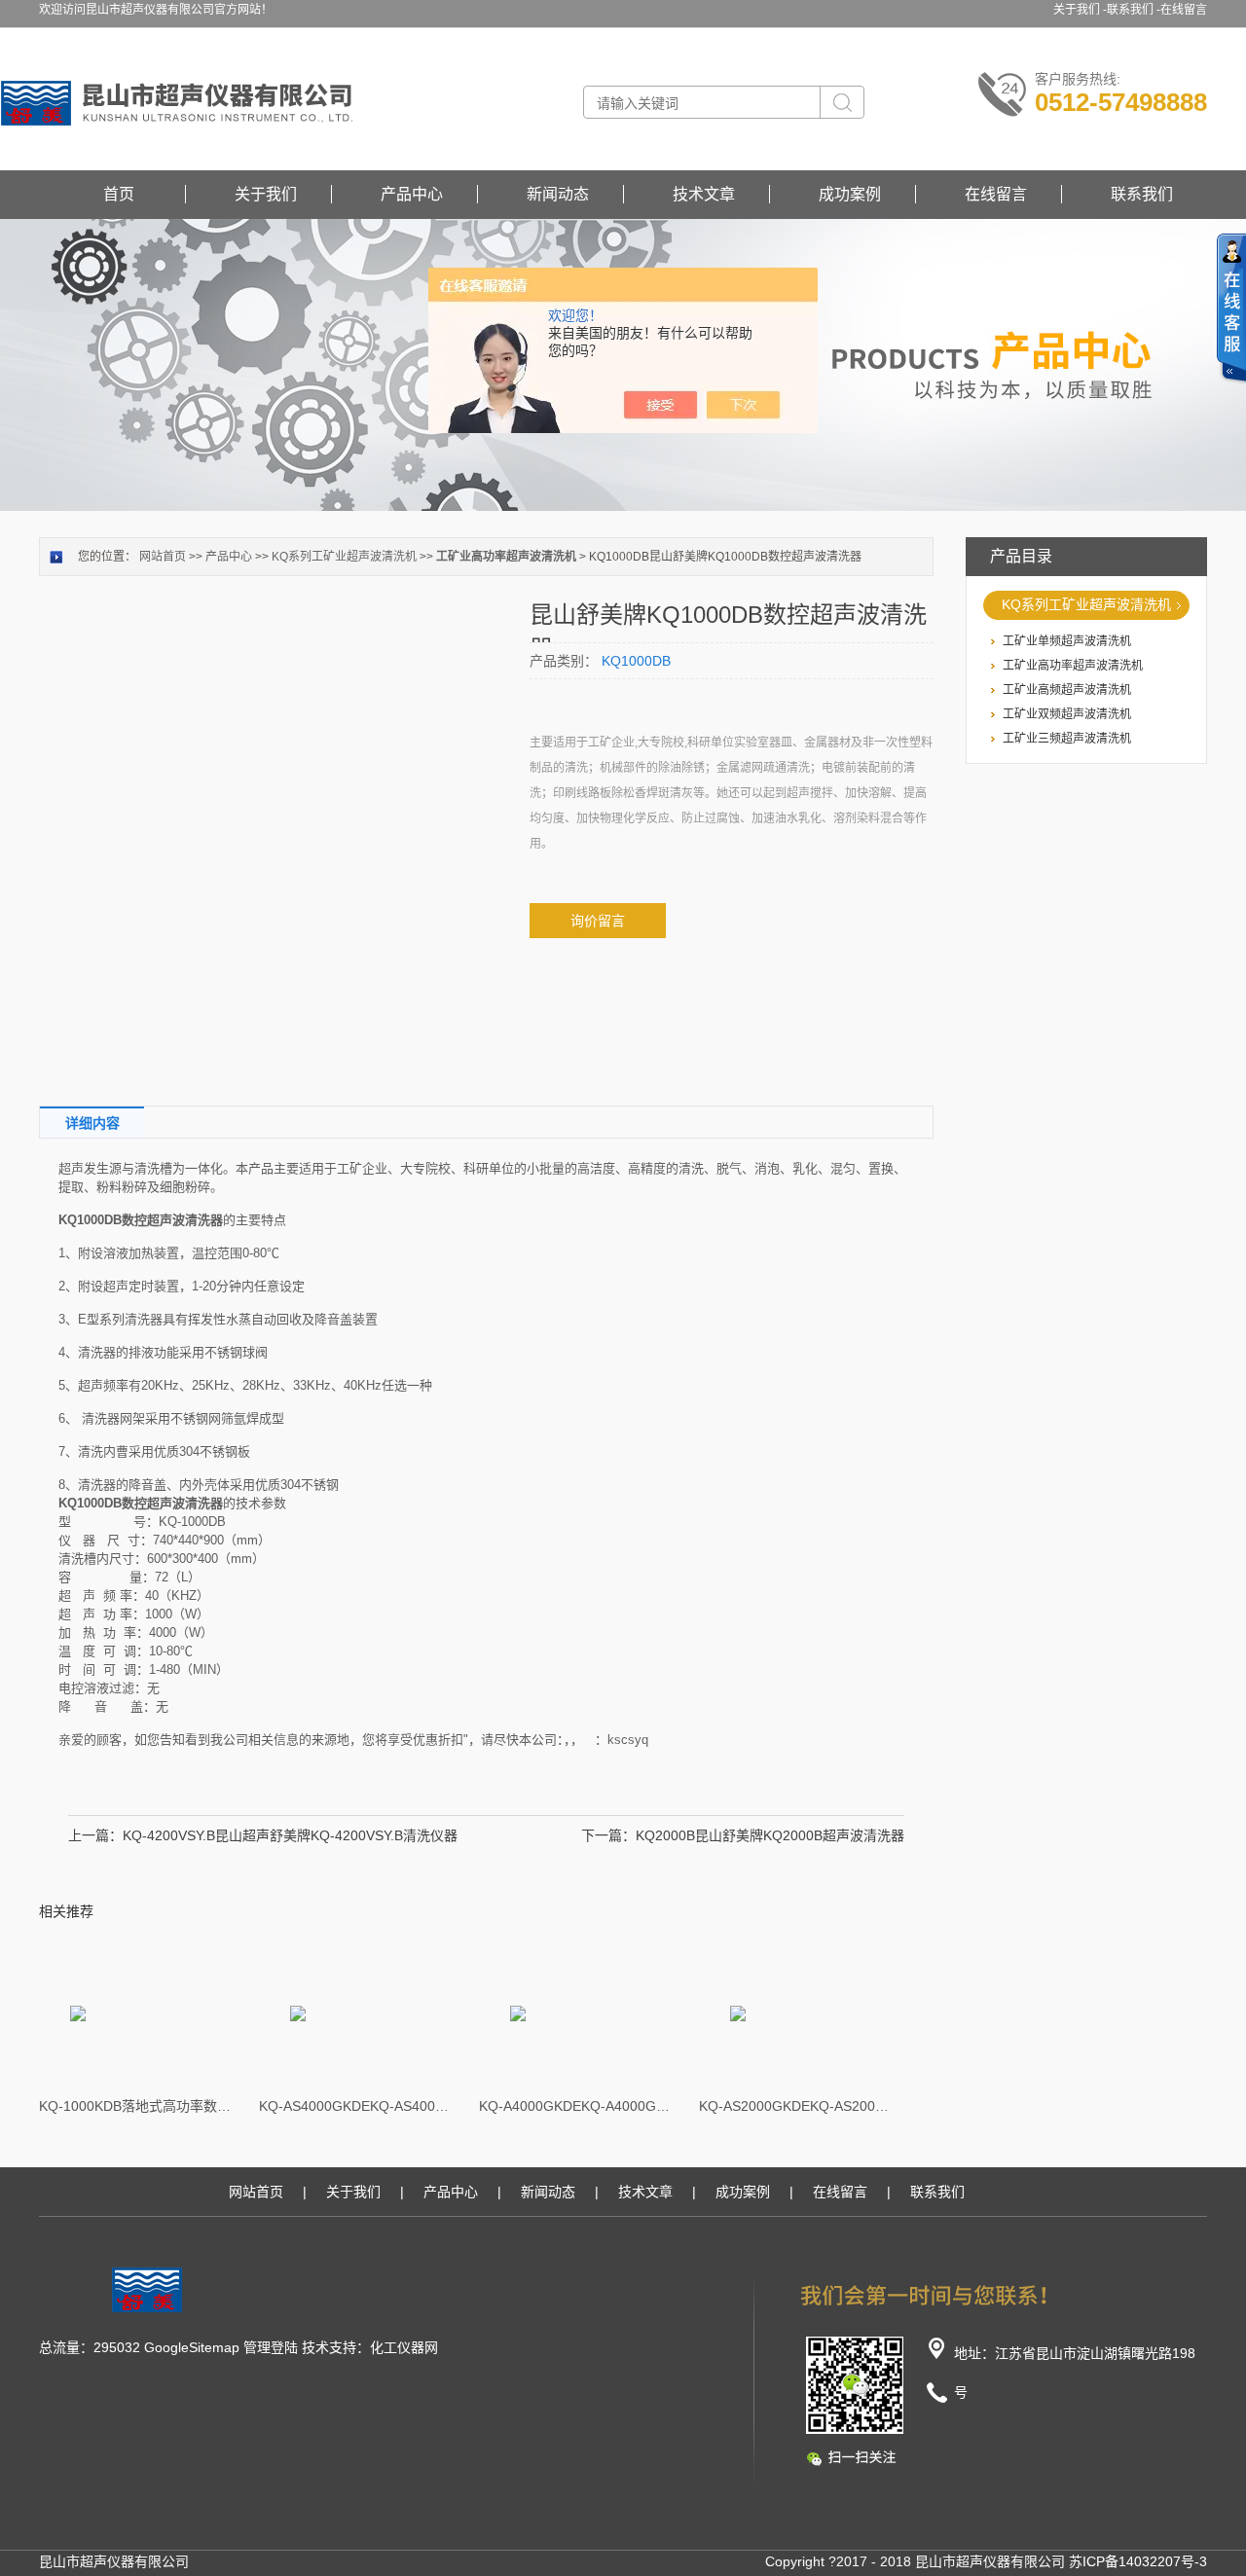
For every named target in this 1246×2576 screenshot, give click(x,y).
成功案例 (850, 194)
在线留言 (1184, 10)
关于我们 (266, 194)
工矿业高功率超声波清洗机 (1073, 666)
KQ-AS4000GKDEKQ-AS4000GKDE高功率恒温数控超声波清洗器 (356, 2106)
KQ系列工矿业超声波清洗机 (1086, 604)
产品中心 (412, 194)
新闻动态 (558, 194)
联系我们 (1142, 194)
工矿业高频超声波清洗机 (1067, 690)
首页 (119, 194)
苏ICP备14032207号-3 (1138, 2561)
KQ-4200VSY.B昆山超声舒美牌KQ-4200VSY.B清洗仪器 (290, 1835)
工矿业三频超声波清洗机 (1067, 739)
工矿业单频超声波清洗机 (1067, 641)
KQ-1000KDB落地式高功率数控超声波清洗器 (136, 2106)
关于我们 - (1080, 10)
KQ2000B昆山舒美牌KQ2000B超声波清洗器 (770, 1835)
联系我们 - (1134, 10)
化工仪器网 (404, 2347)
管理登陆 (271, 2347)
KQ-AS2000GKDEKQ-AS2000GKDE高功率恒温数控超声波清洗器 (796, 2106)
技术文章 (704, 194)
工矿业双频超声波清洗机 (1067, 714)
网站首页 (163, 557)
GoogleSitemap (192, 2347)
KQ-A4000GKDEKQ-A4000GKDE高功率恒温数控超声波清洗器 (576, 2106)
